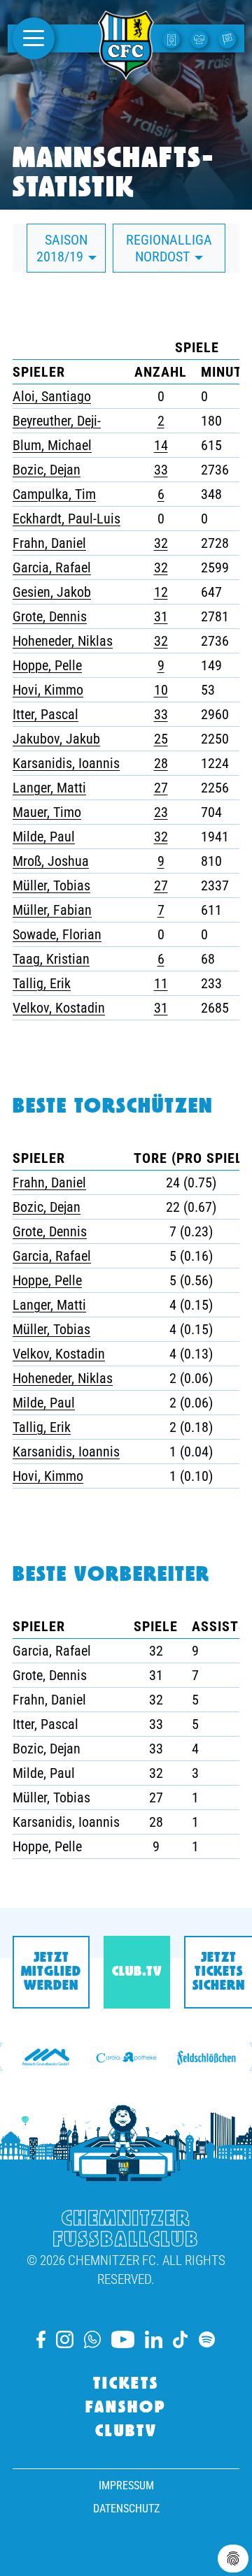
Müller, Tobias (51, 885)
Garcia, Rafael (52, 567)
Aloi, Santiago (52, 396)
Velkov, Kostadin (59, 1008)
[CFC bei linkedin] (154, 2339)
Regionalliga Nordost (169, 248)
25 (161, 739)
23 (161, 812)
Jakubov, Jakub (56, 739)
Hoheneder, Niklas (63, 641)
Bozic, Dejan (47, 470)
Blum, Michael (52, 445)
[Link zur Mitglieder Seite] (229, 38)
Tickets (126, 2385)
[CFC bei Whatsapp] (92, 2339)
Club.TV (137, 1972)
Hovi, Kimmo (48, 690)
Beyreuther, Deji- (57, 421)
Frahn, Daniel (49, 543)
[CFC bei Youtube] (122, 2339)
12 (161, 592)
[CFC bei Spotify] (207, 2339)
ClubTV (126, 2432)
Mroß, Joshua (51, 861)
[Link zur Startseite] (126, 72)
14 (161, 445)
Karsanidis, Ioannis (66, 763)
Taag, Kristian (51, 959)
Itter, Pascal (45, 714)
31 (161, 616)
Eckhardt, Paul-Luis (66, 519)
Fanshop (126, 2408)
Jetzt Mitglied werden (51, 1972)
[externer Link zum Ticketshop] (173, 38)
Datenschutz (126, 2509)
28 (161, 763)
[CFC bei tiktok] (181, 2339)
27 (161, 788)
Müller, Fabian (52, 910)
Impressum (126, 2485)
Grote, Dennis (50, 616)
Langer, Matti (49, 788)
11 (161, 983)
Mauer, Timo (47, 812)
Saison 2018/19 (62, 248)
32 (161, 543)
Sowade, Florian (57, 934)
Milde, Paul (44, 837)
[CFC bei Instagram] (65, 2339)
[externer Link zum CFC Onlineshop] (201, 38)
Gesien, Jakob (52, 592)
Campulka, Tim (54, 494)
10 (161, 690)
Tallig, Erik (42, 983)
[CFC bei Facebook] (41, 2339)
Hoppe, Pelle (47, 665)
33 (161, 470)
